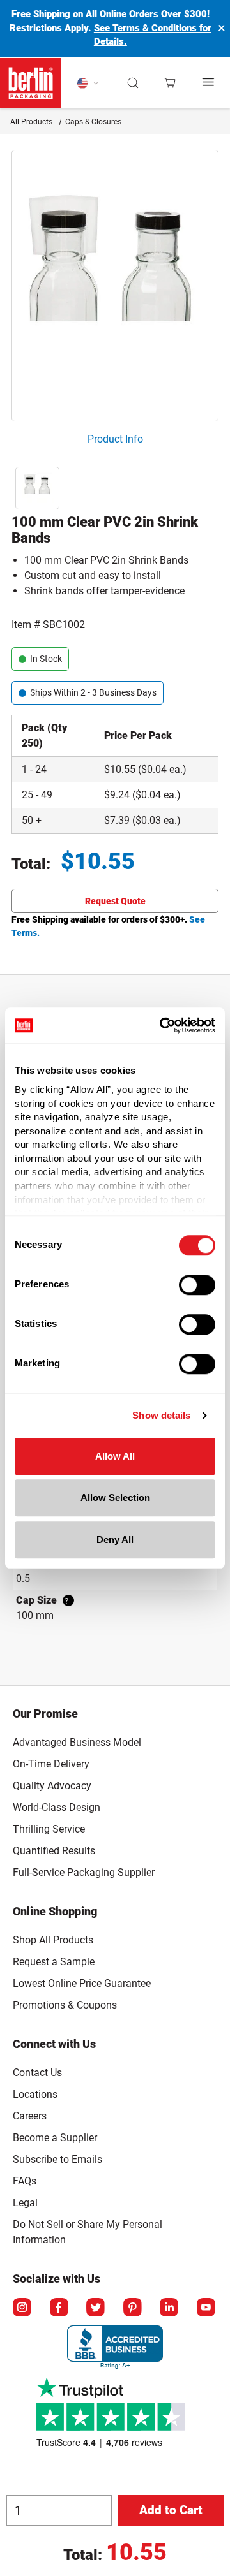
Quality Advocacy (52, 1786)
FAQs (25, 2181)
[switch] (197, 1285)
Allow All (115, 1456)
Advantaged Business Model (77, 1742)
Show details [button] (161, 1415)
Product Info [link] (115, 439)
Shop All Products (53, 1940)
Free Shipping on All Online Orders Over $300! (111, 14)
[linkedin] (170, 2308)
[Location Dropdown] (88, 83)
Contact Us (37, 2073)
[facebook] (60, 2308)
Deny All (115, 1540)
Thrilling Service (49, 1829)
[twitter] (96, 2308)
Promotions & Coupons (65, 2005)
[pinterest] (134, 2308)
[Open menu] (209, 83)
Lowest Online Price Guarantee (82, 1983)
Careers (30, 2116)
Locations (35, 2094)
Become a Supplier (55, 2138)
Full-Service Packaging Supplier (84, 1872)
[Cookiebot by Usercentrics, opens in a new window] (162, 1025)
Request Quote (115, 901)
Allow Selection (115, 1497)
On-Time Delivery (51, 1764)
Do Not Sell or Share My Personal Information (88, 2230)
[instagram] (23, 2308)
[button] (134, 83)
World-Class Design (57, 1807)
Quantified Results (54, 1851)
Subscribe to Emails (57, 2159)
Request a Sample (54, 1962)
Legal (25, 2203)
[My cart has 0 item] (170, 83)
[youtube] (207, 2308)
